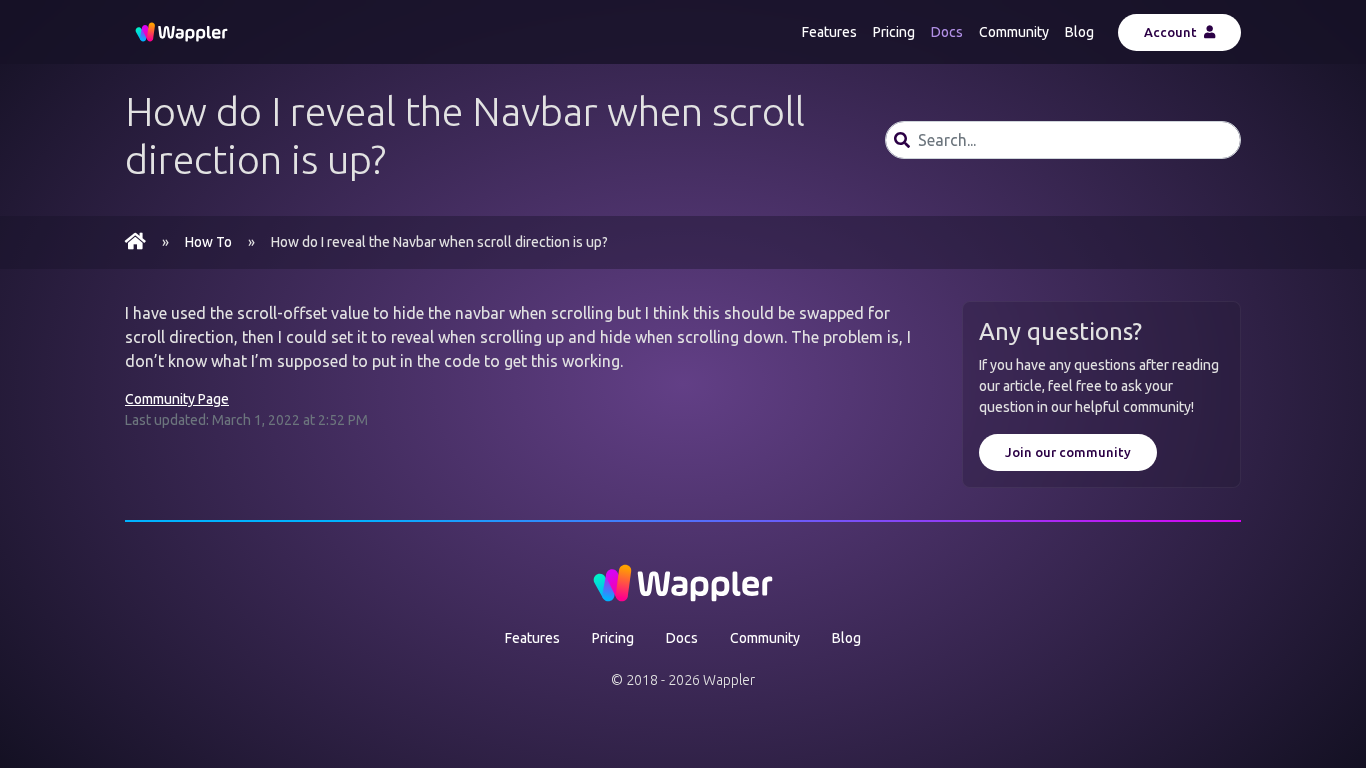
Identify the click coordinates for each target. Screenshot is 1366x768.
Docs (947, 32)
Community (1014, 32)
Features (829, 32)
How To (208, 242)
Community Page (177, 399)
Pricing (894, 32)
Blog (1079, 32)
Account (1172, 32)
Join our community (1068, 452)
